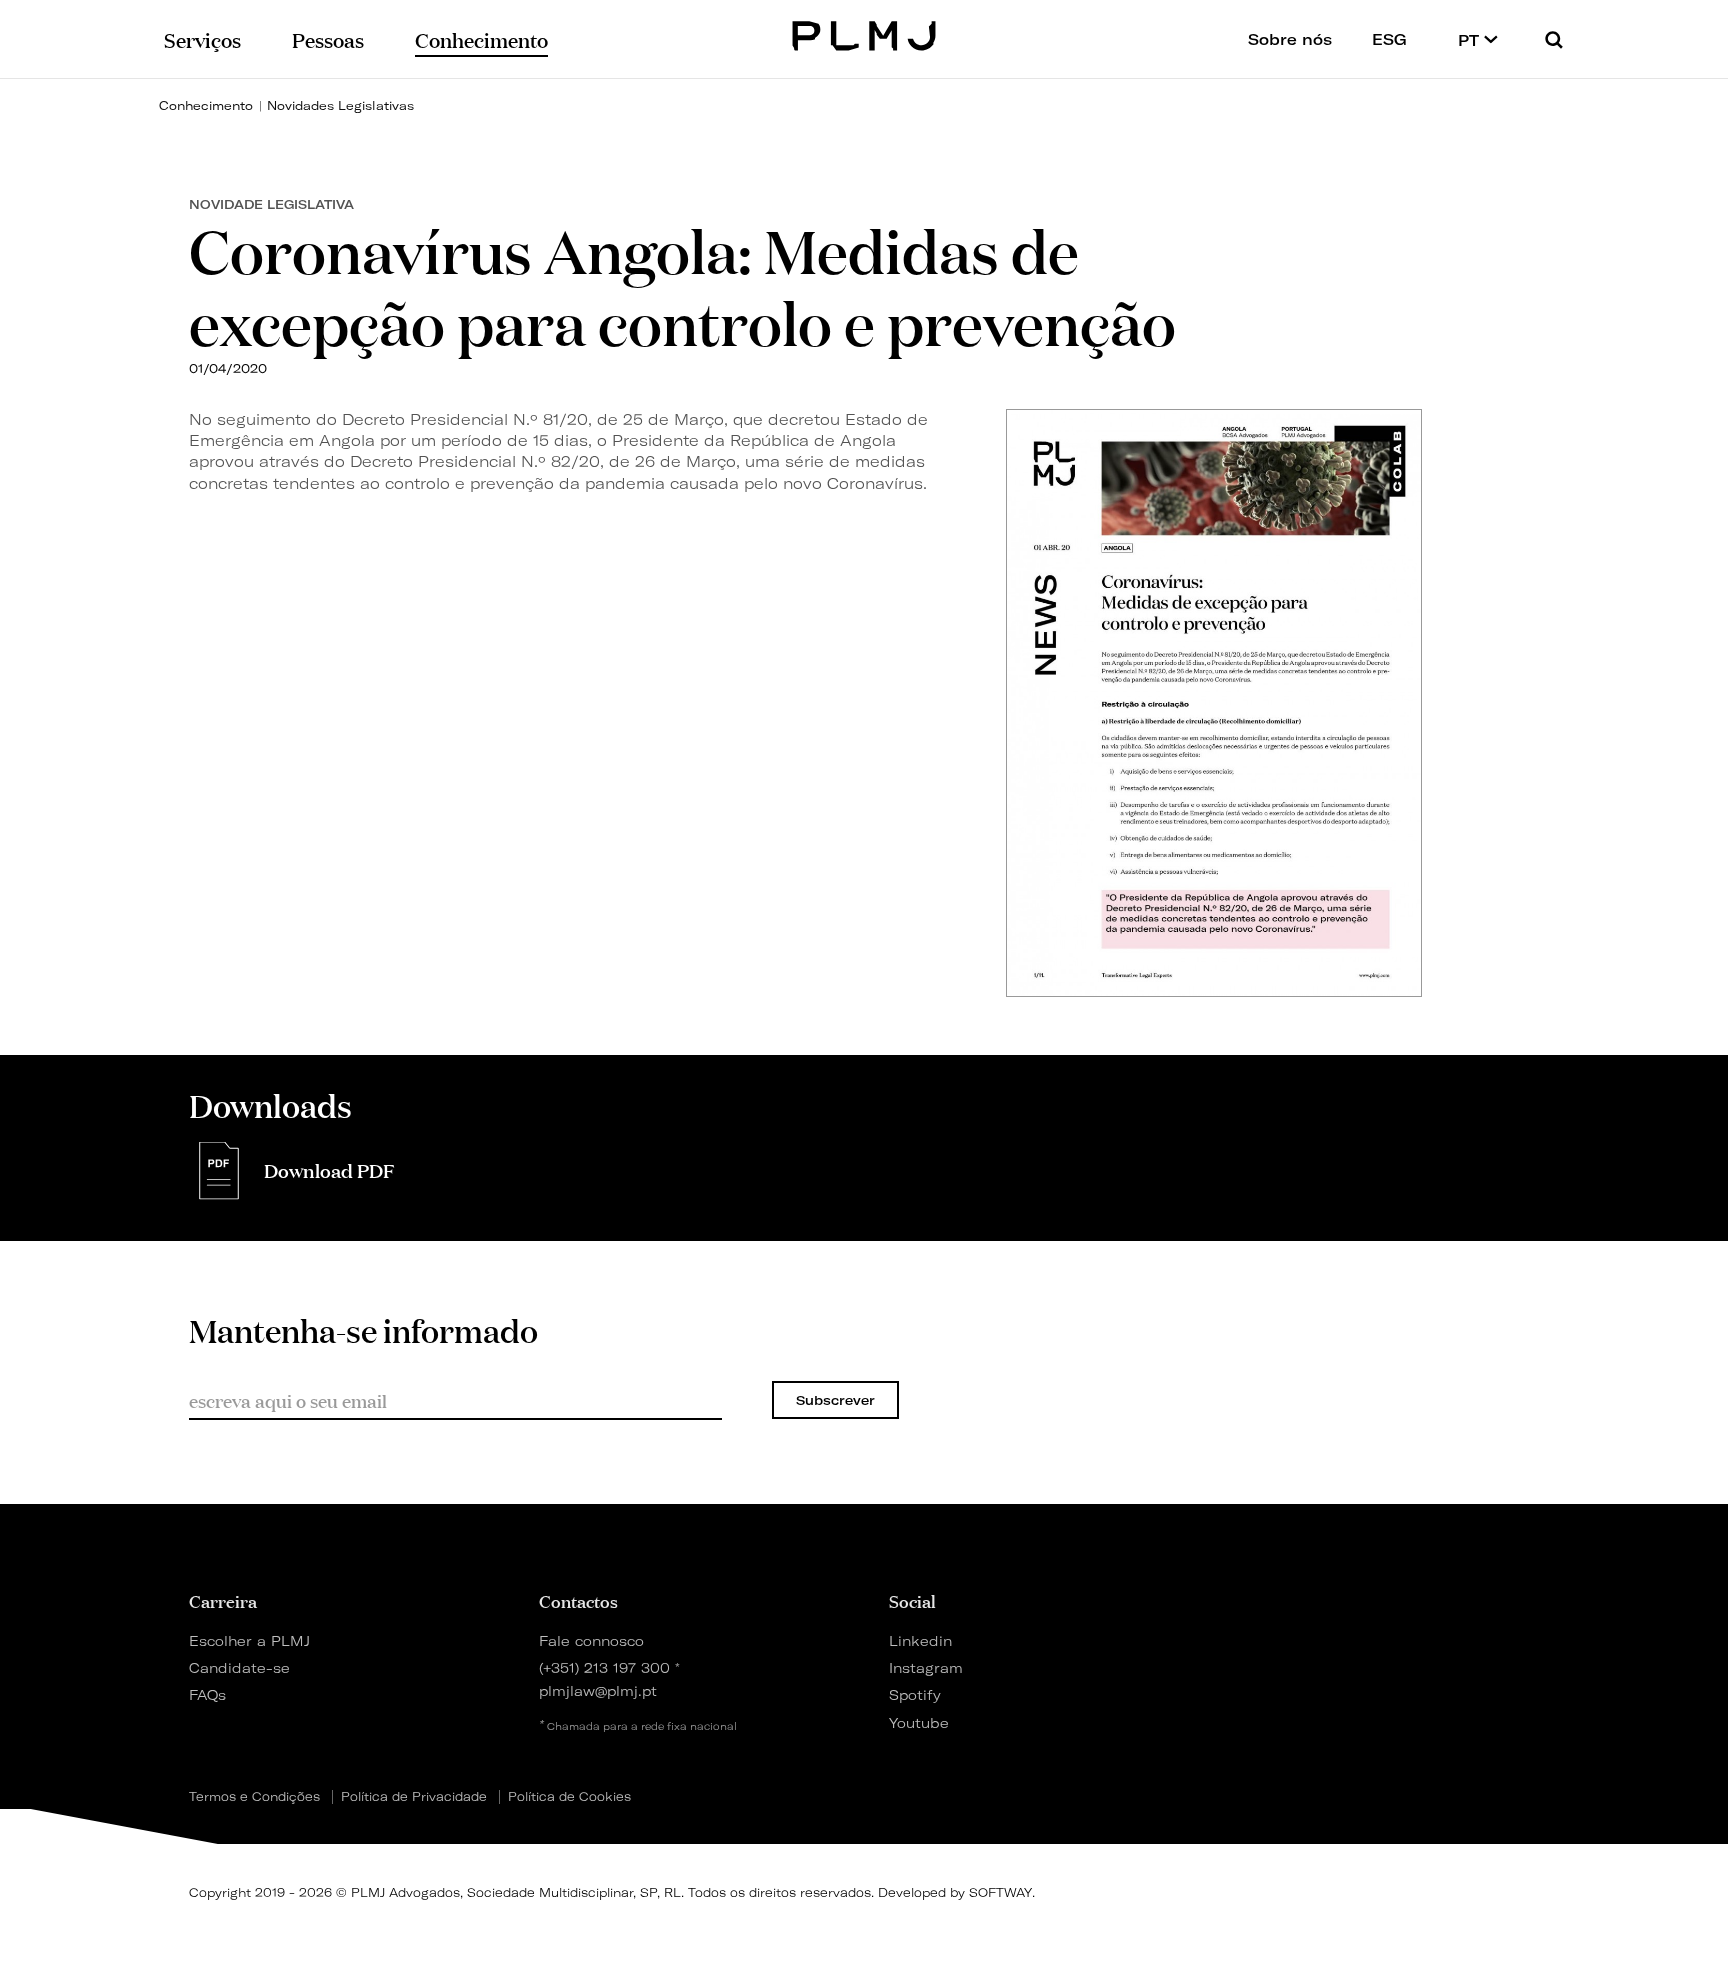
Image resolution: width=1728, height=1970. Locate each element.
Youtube (919, 1722)
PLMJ (864, 33)
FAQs (207, 1694)
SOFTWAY (1000, 1892)
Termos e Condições (254, 1797)
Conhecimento (206, 105)
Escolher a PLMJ (249, 1640)
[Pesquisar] (1554, 39)
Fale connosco (591, 1640)
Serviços (202, 38)
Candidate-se (239, 1667)
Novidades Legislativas (340, 105)
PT (1471, 40)
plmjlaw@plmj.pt (598, 1690)
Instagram (926, 1667)
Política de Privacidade (414, 1797)
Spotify (915, 1694)
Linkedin (920, 1640)
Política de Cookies (569, 1797)
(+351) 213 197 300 (604, 1667)
